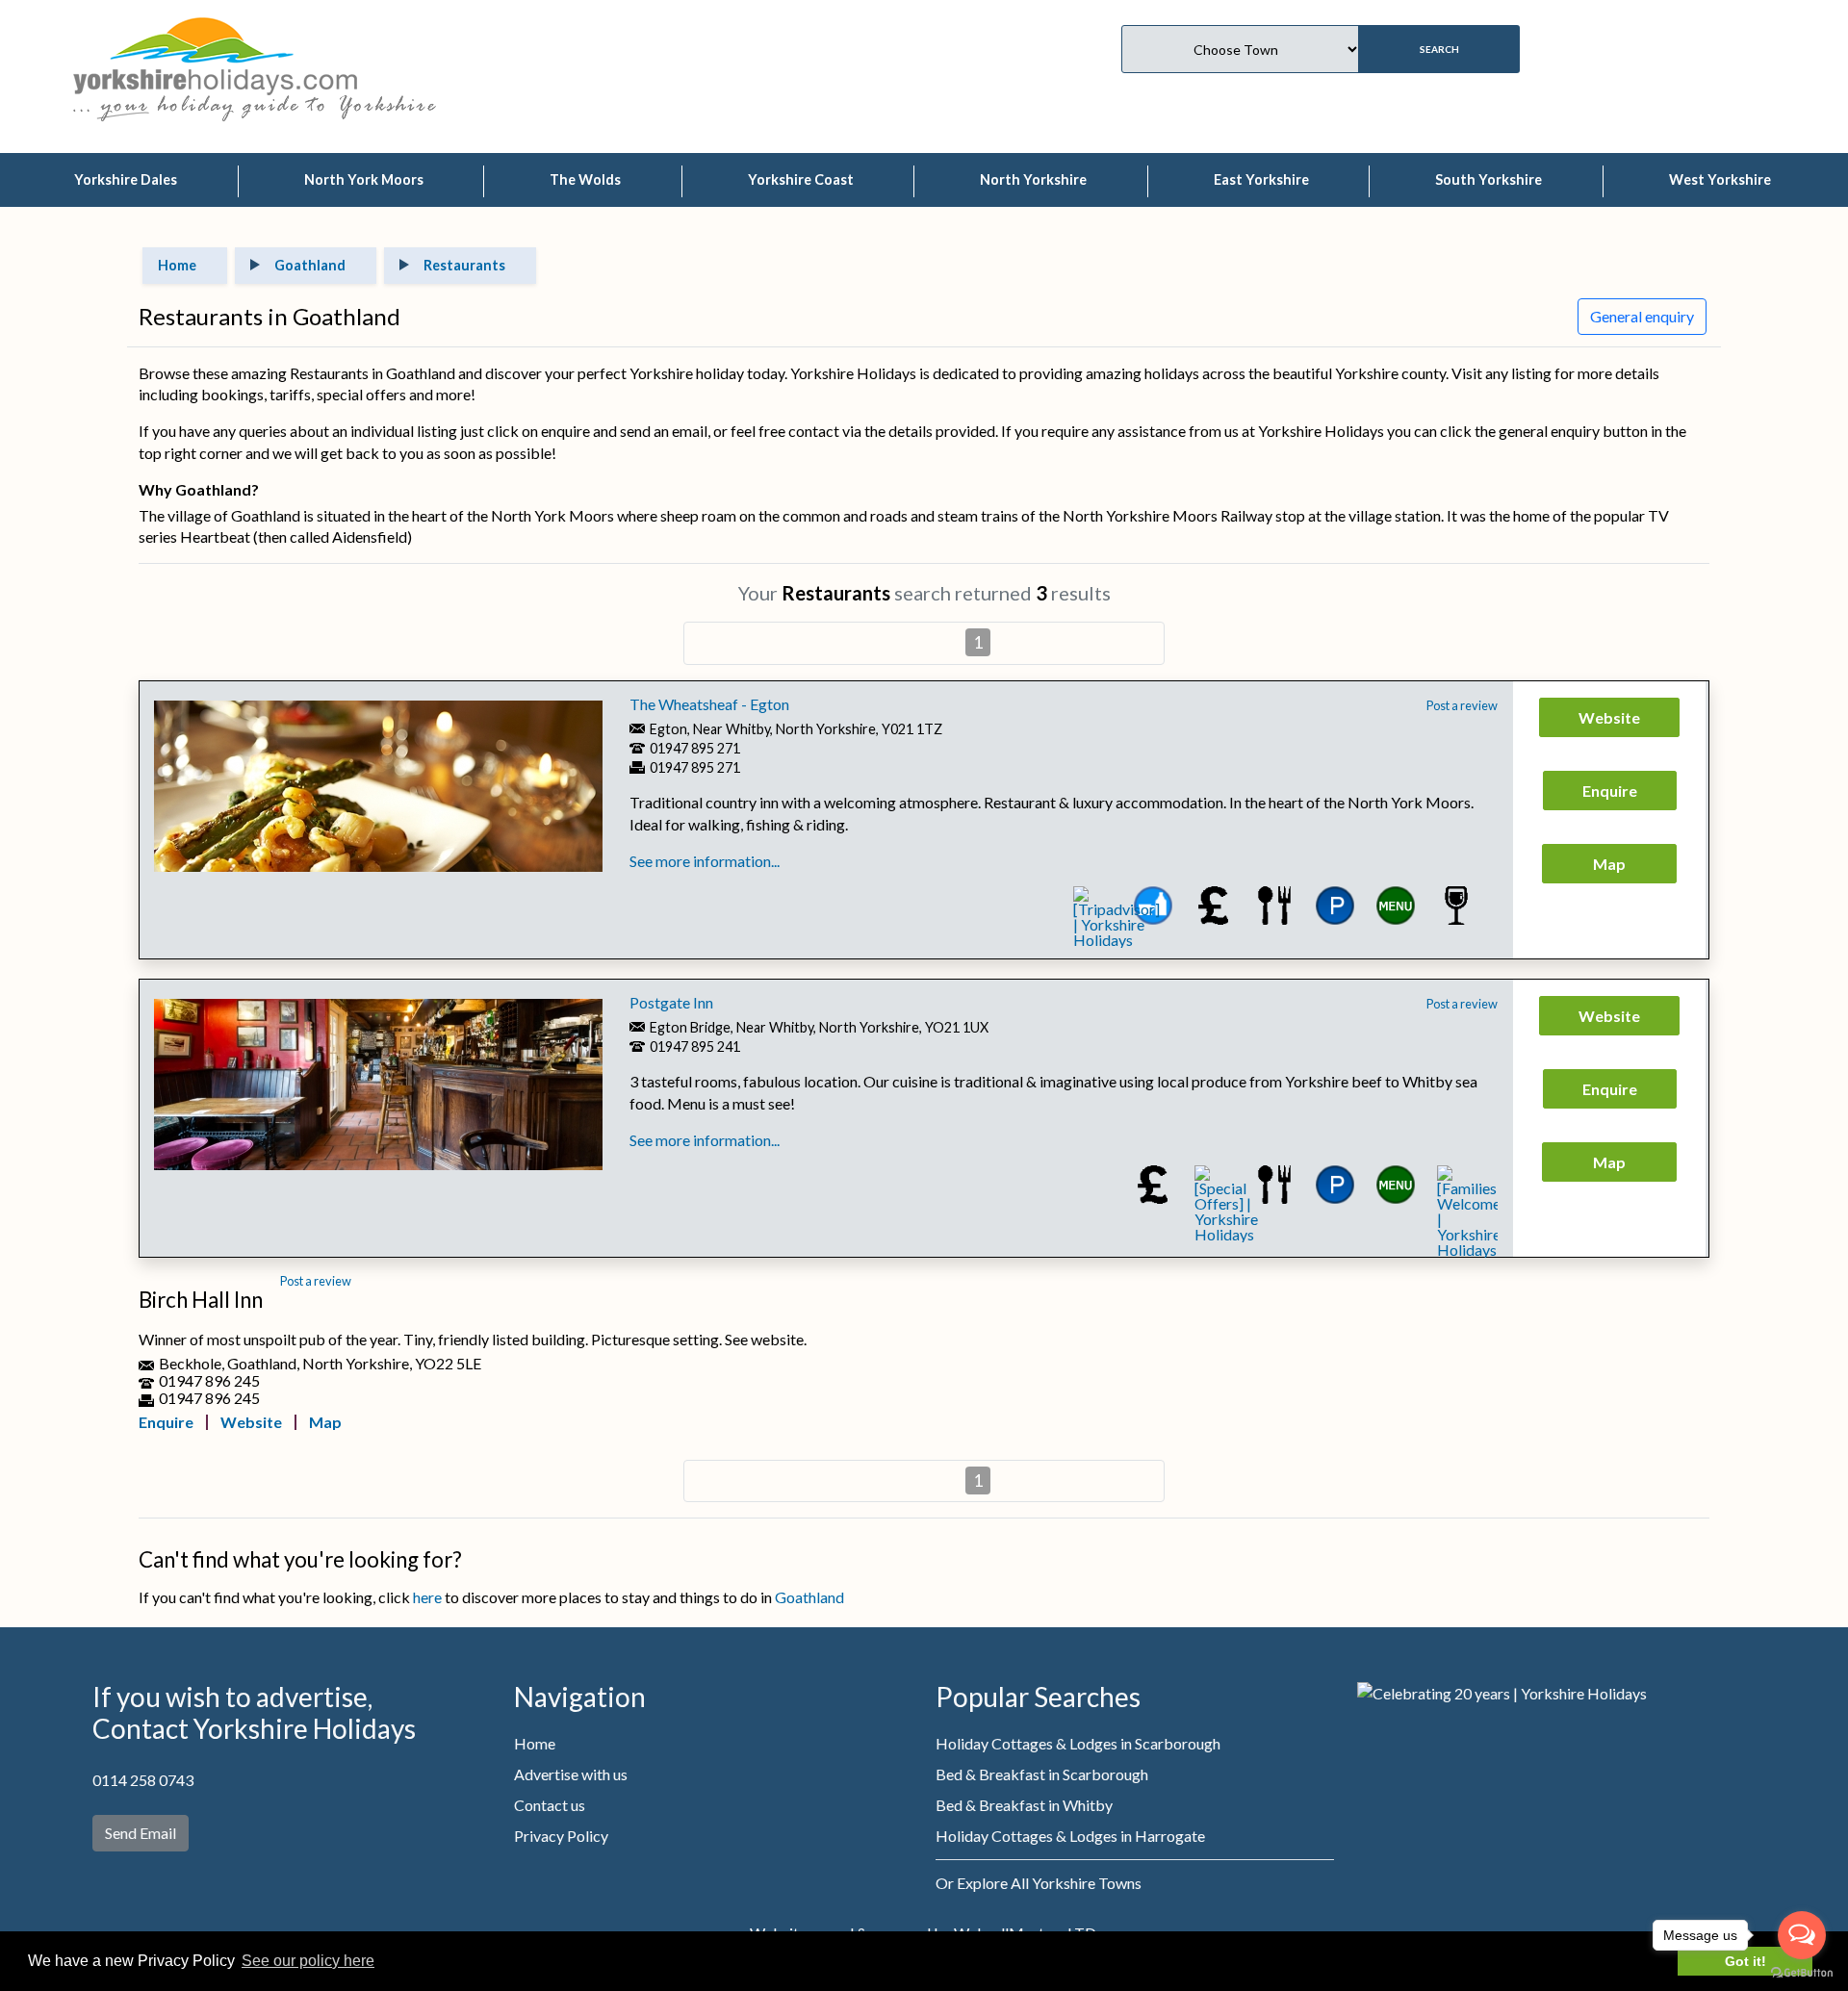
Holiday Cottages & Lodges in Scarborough (1078, 1743)
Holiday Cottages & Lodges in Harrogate (1070, 1836)
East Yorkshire (1261, 179)
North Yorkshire (1033, 179)
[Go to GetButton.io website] (1802, 1972)
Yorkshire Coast (801, 179)
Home (535, 1743)
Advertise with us (571, 1774)
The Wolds (585, 179)
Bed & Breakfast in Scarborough (1042, 1774)
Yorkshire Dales (126, 179)
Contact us (550, 1805)
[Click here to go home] (215, 53)
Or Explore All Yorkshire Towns (1039, 1883)
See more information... (705, 861)
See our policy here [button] (308, 1961)
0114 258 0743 (143, 1780)
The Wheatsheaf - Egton (709, 704)
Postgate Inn (671, 1002)
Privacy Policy (561, 1836)
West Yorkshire (1720, 179)
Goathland (809, 1597)
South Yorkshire (1489, 179)
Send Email (141, 1833)
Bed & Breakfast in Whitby (1024, 1805)
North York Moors (364, 179)
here (427, 1597)
